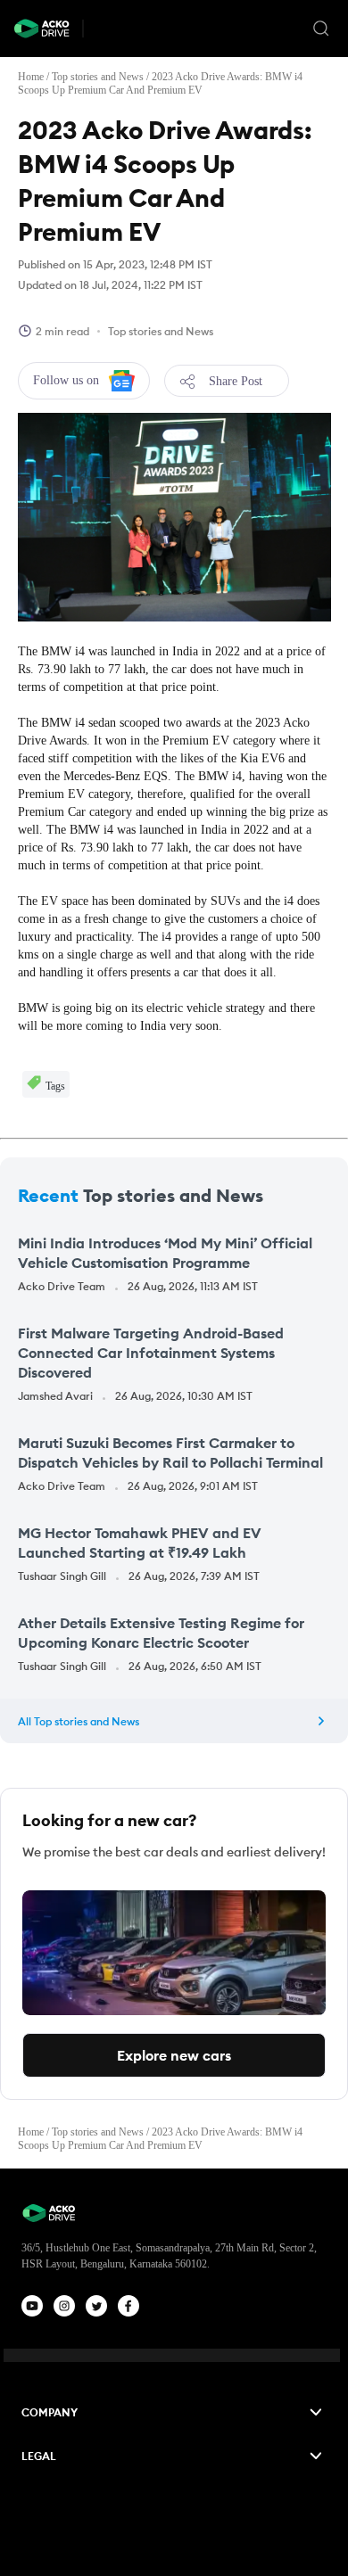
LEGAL (39, 2456)
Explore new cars (174, 2055)
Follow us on (66, 380)
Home (31, 77)
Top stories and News (98, 77)
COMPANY (50, 2412)
